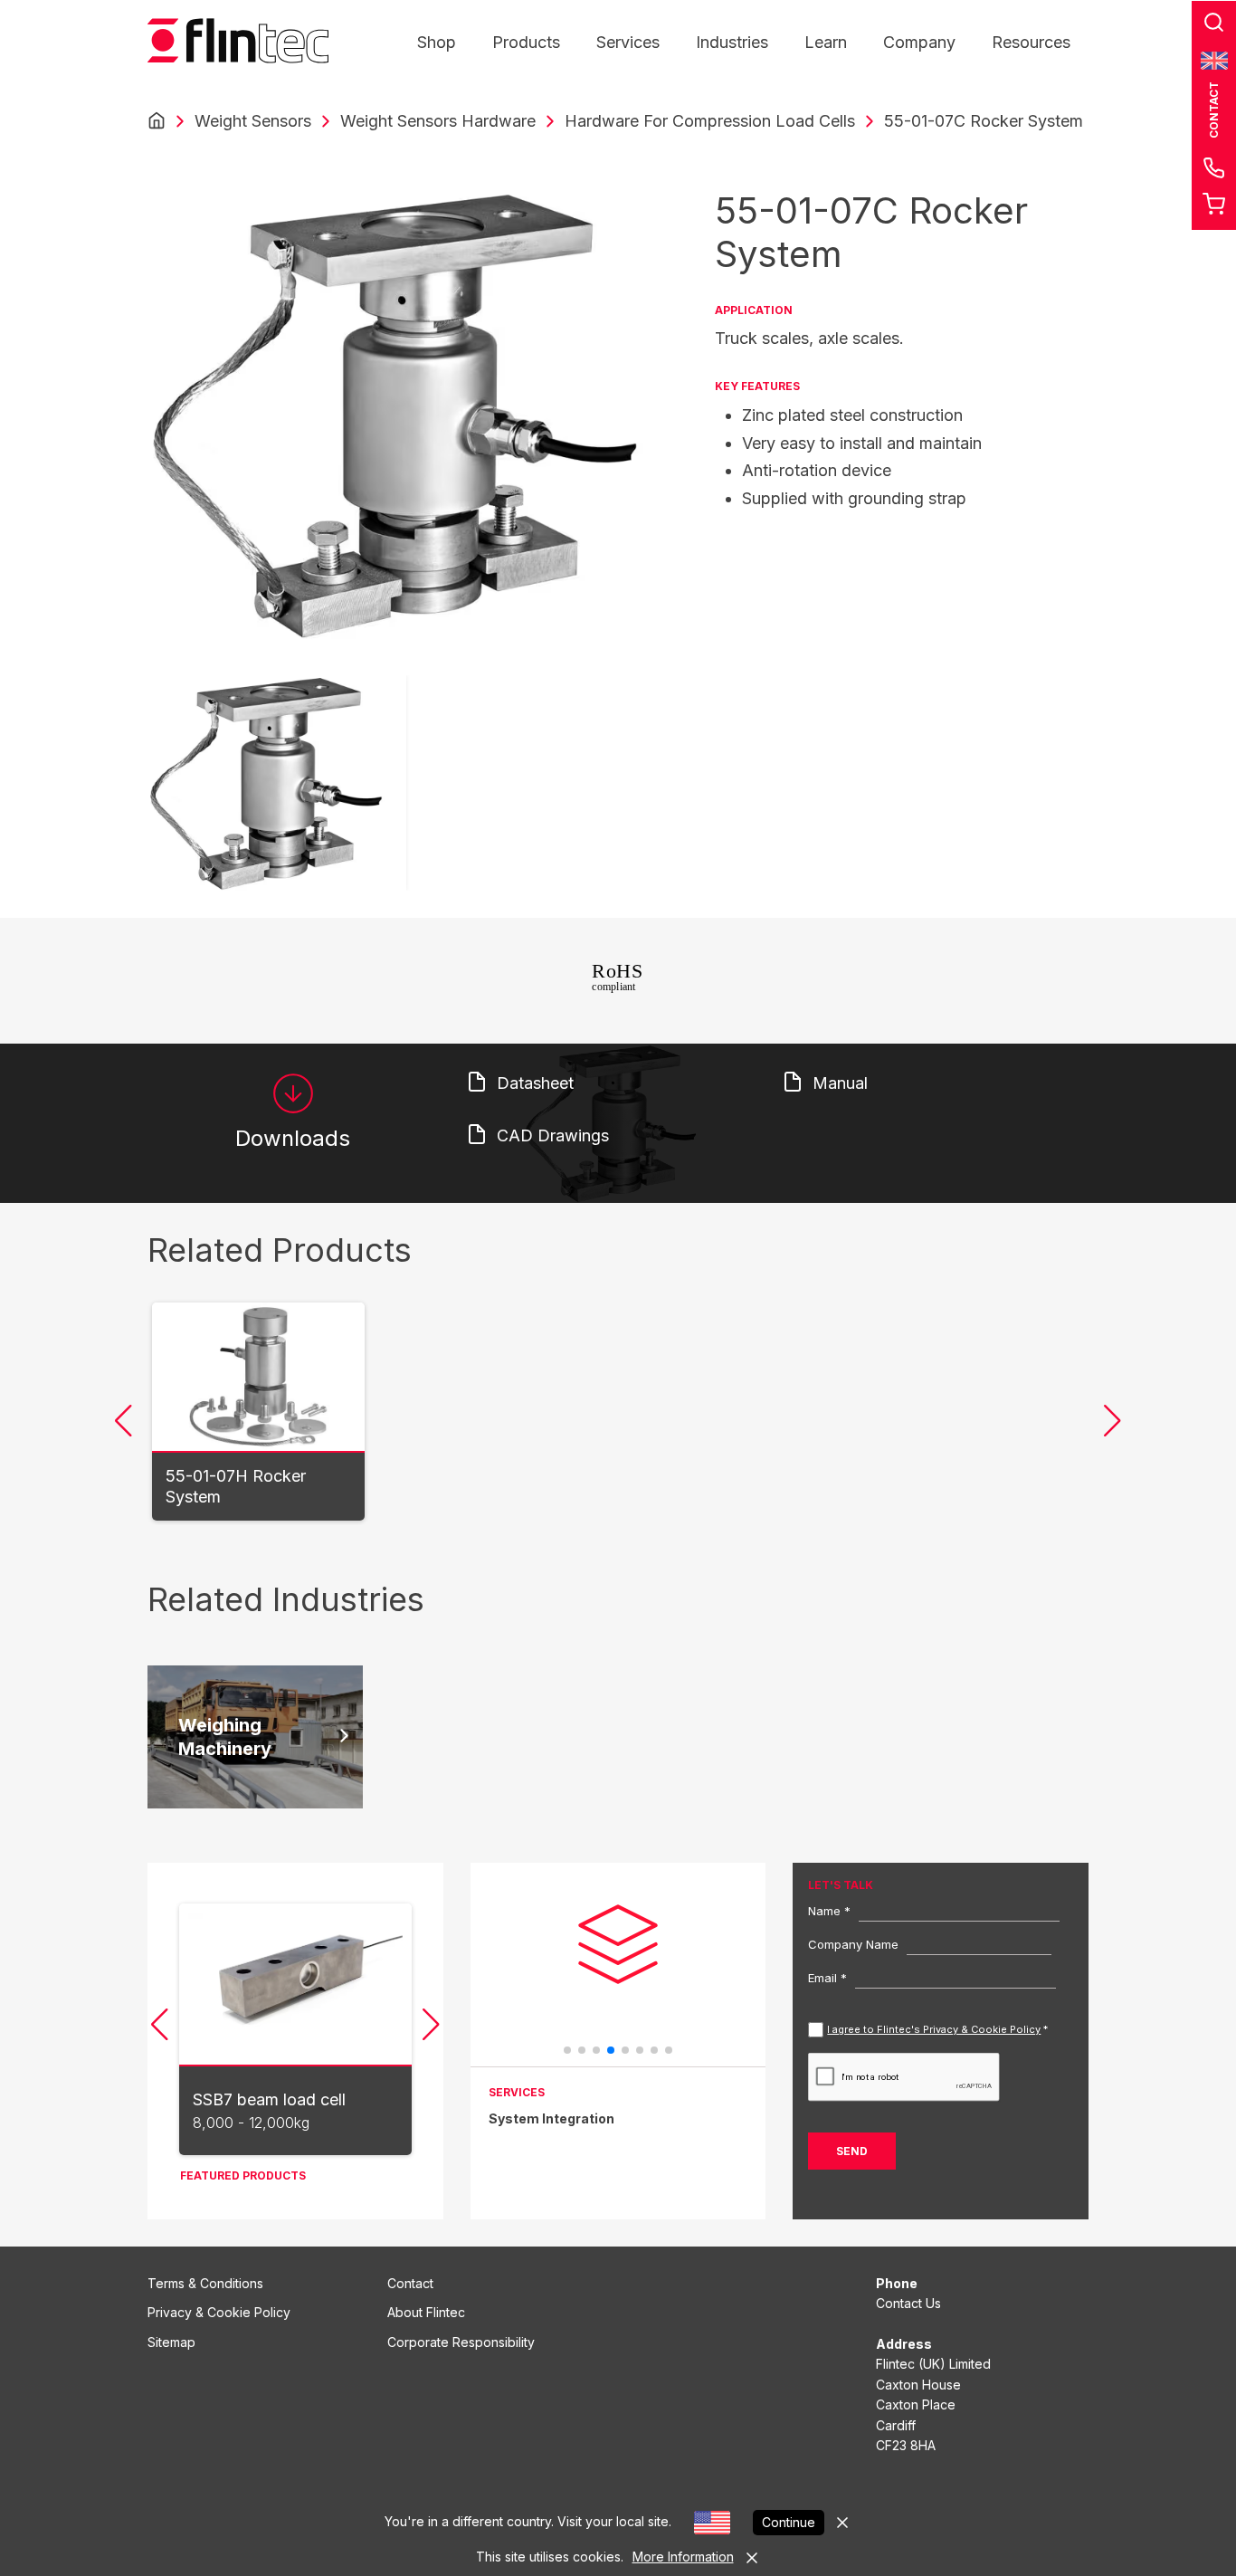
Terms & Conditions (205, 2283)
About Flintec (426, 2312)
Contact (410, 2283)
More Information (683, 2557)
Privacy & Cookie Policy (219, 2312)
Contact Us (908, 2303)
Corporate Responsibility (461, 2342)
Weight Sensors (253, 121)
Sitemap (171, 2342)
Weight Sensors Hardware (438, 121)
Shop (437, 42)
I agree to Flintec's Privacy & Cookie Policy (934, 2029)
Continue (789, 2522)
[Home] (157, 121)
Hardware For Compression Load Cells (710, 121)
